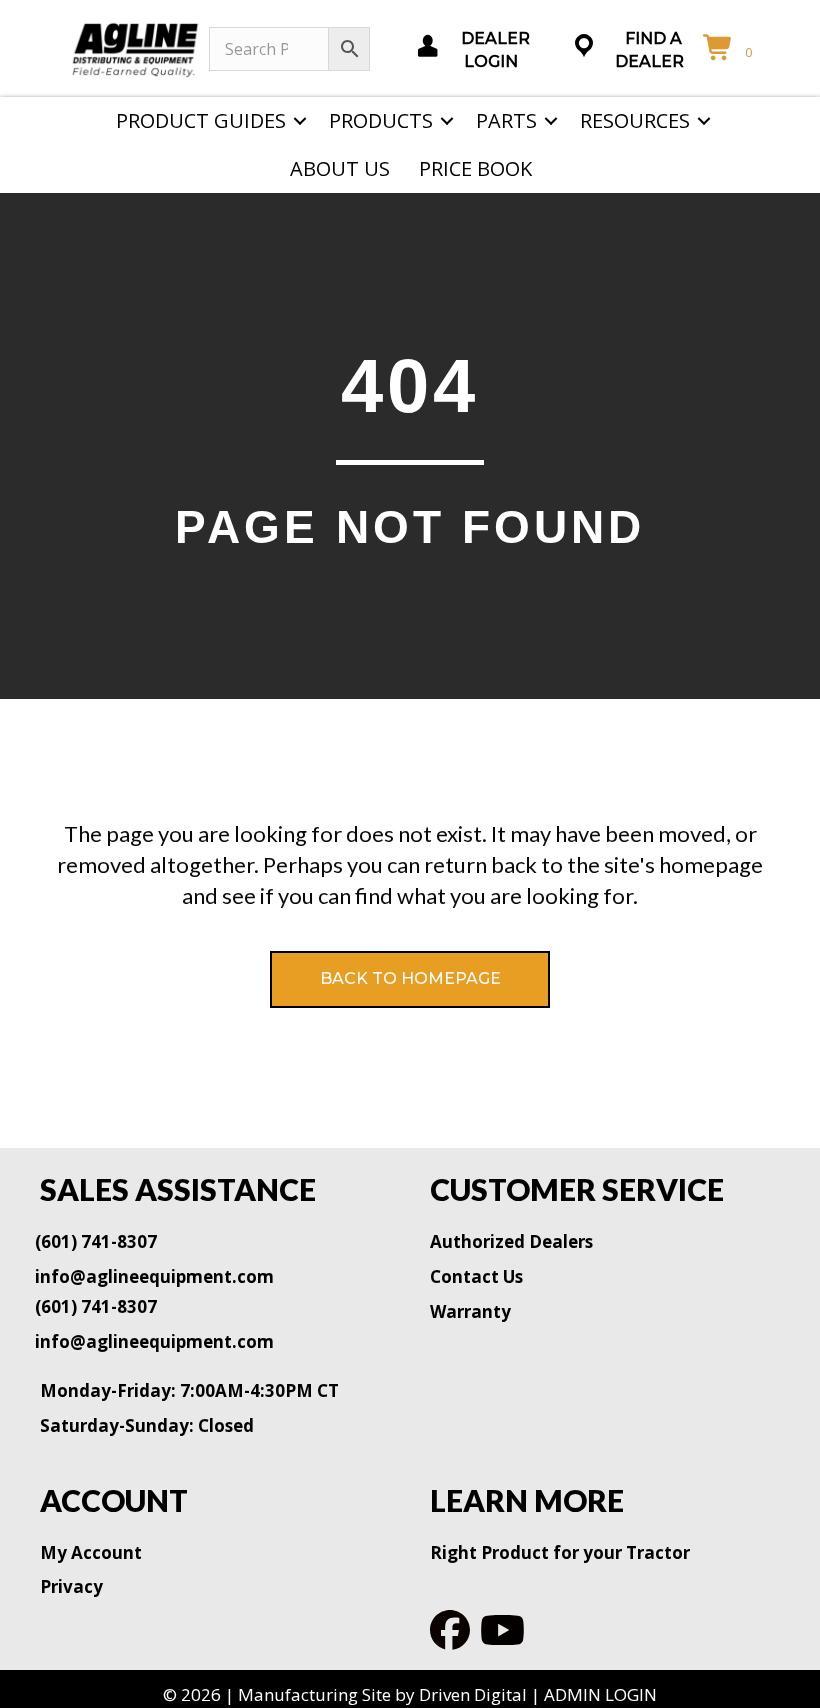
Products (381, 120)
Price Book (475, 168)
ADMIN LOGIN (600, 1694)
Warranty (470, 1311)
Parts (506, 120)
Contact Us (476, 1276)
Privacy (71, 1586)
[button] (300, 121)
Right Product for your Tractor (560, 1552)
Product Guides (201, 120)
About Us (340, 168)
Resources (635, 120)
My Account (91, 1552)
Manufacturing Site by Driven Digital (382, 1694)
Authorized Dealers (511, 1241)
